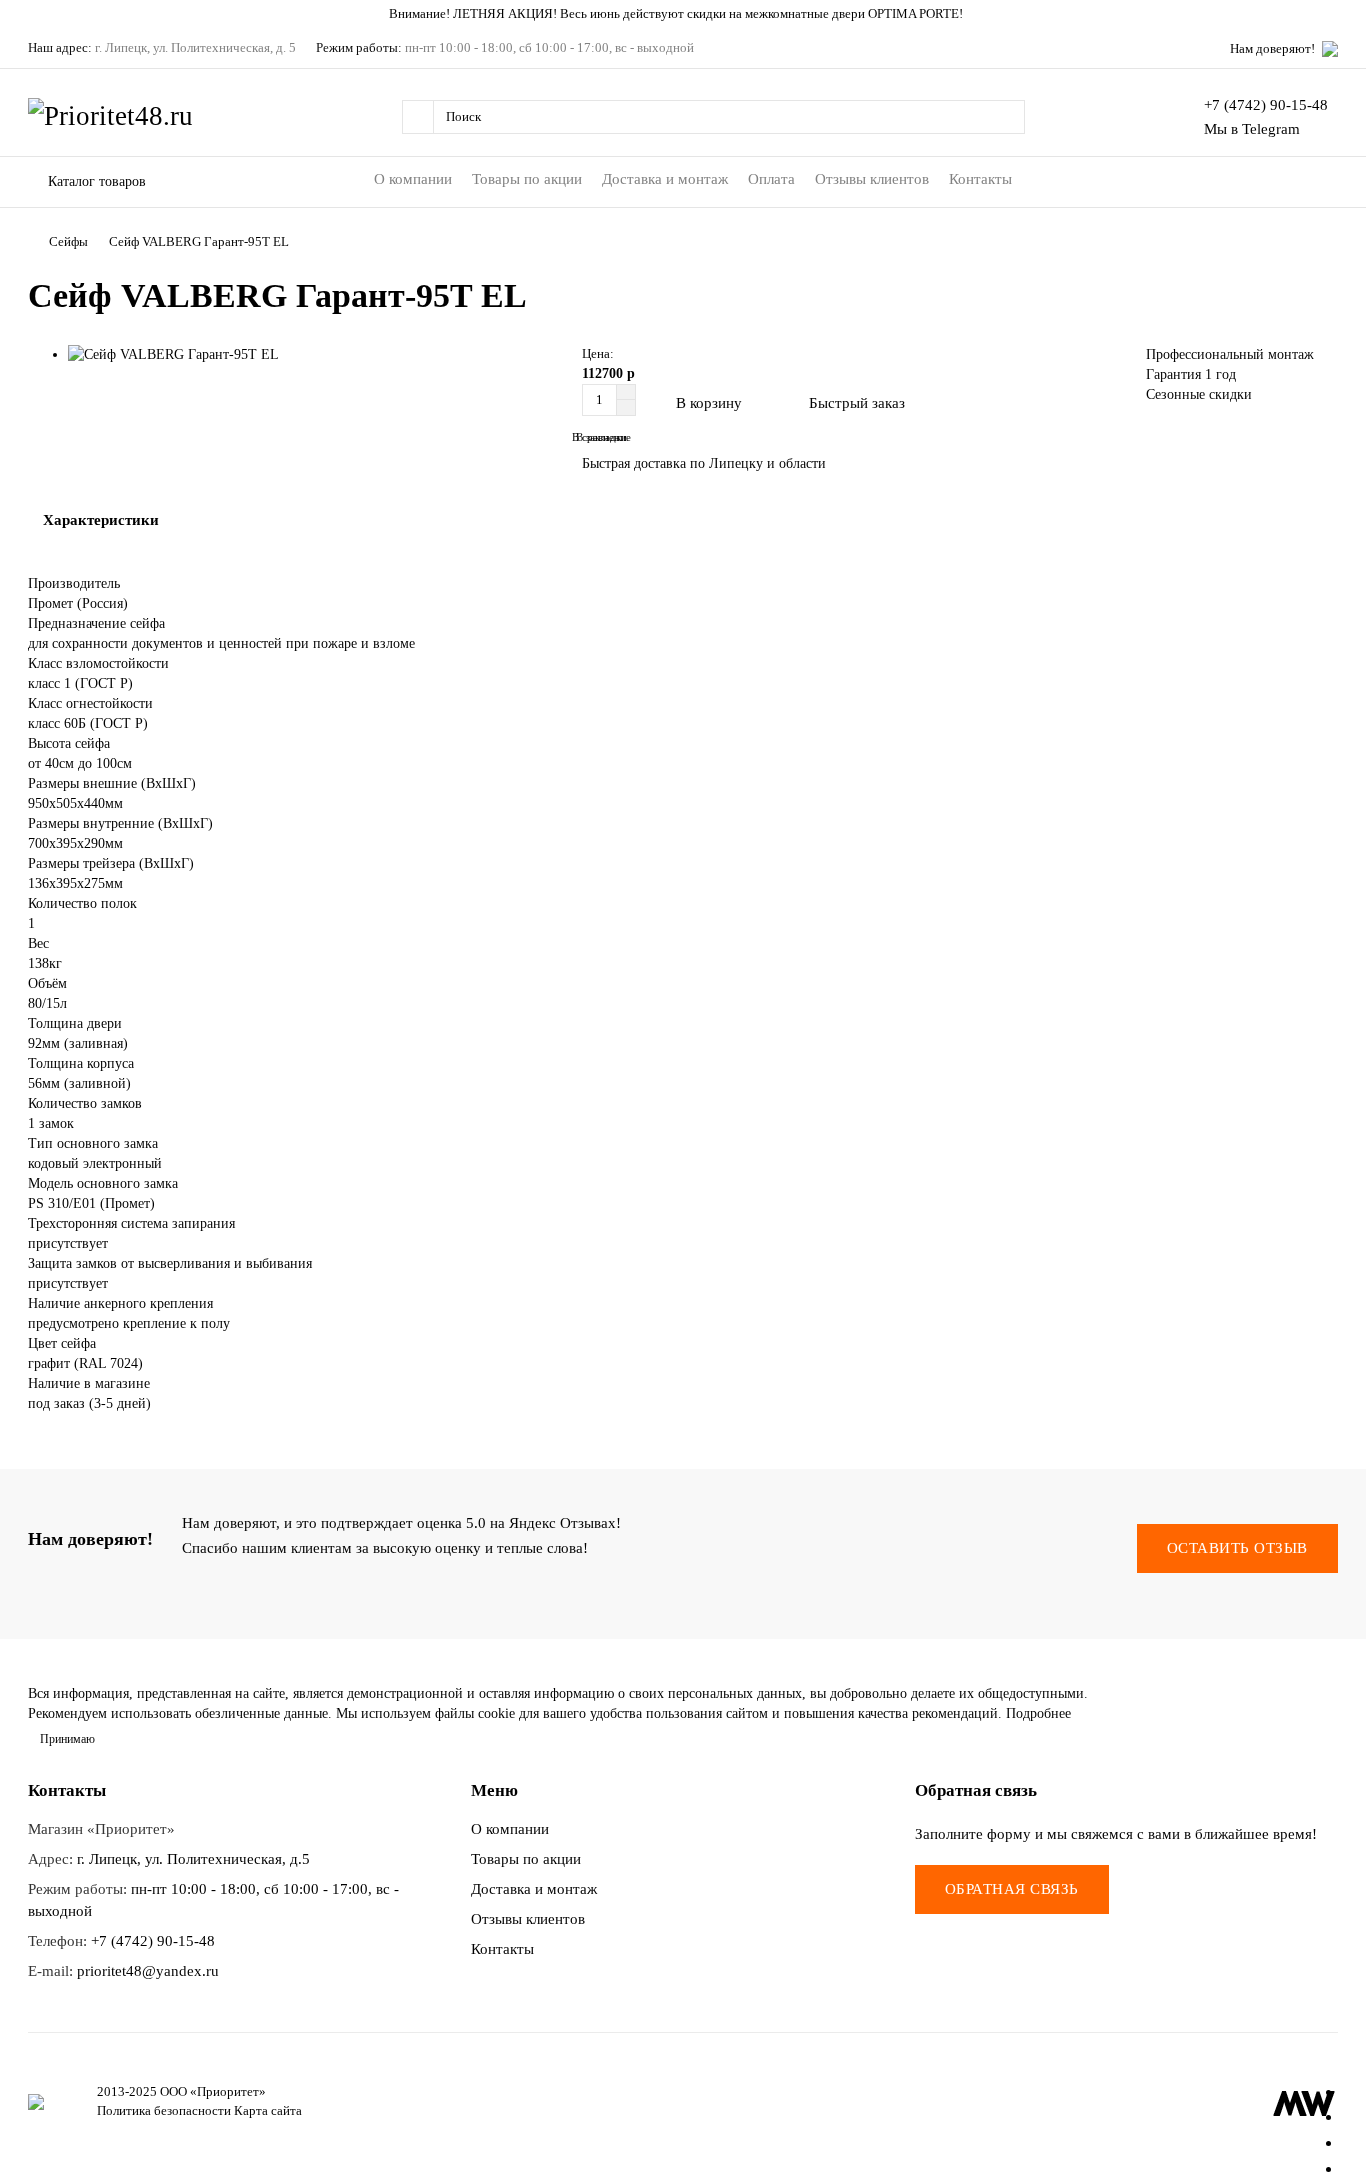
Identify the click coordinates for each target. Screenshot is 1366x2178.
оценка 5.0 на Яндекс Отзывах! (519, 1522)
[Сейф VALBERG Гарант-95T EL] (315, 355)
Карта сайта (268, 2110)
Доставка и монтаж (665, 179)
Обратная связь (1012, 1889)
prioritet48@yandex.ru (148, 1970)
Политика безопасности (164, 2110)
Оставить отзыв (1237, 1548)
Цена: (598, 353)
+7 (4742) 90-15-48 (1266, 104)
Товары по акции (527, 179)
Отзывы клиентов (872, 179)
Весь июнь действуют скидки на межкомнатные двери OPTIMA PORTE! (761, 14)
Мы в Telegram (1252, 128)
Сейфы (68, 241)
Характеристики (101, 519)
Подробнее (1038, 1713)
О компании (413, 179)
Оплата (771, 179)
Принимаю (67, 1739)
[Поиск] (1004, 117)
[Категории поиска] (417, 117)
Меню (494, 1790)
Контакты (980, 179)
